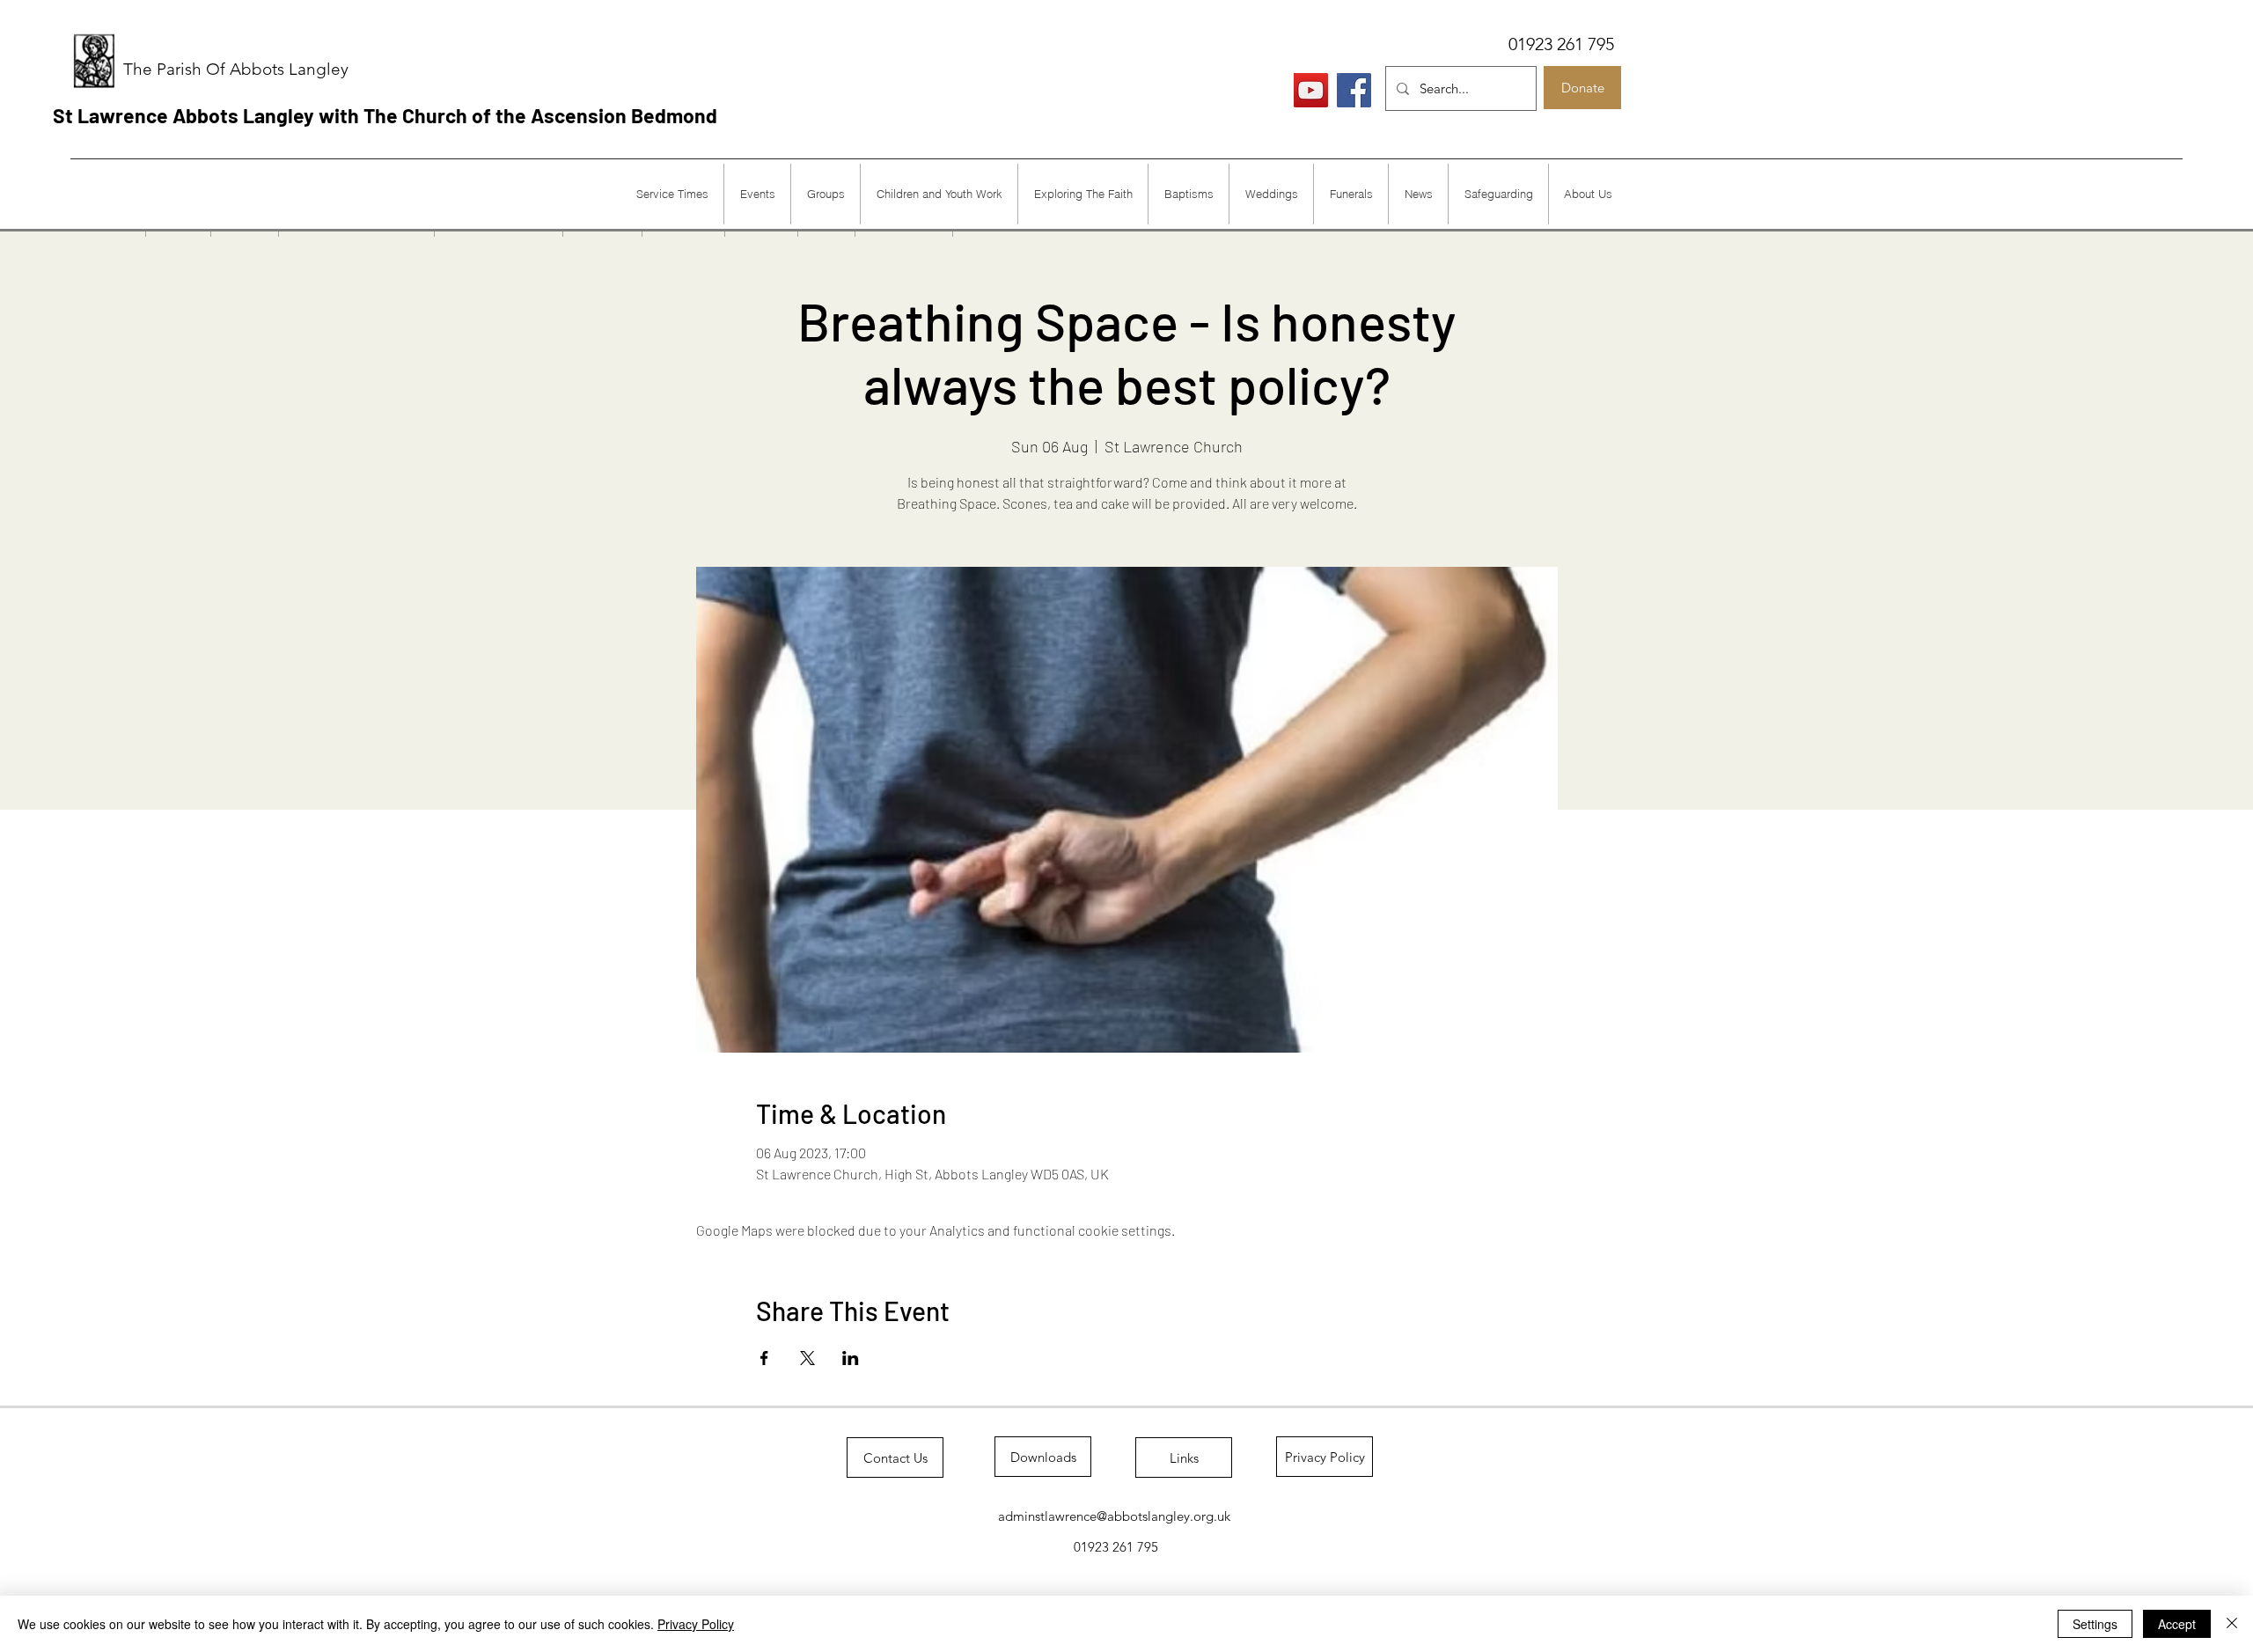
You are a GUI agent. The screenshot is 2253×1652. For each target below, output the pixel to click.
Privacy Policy (696, 1624)
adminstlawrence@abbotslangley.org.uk (1114, 1516)
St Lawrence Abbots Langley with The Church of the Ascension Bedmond (385, 115)
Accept (2177, 1624)
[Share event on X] (807, 1358)
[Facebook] (1354, 90)
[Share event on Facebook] (764, 1358)
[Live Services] (1311, 90)
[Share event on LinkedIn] (851, 1358)
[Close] (2232, 1624)
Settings (2095, 1624)
